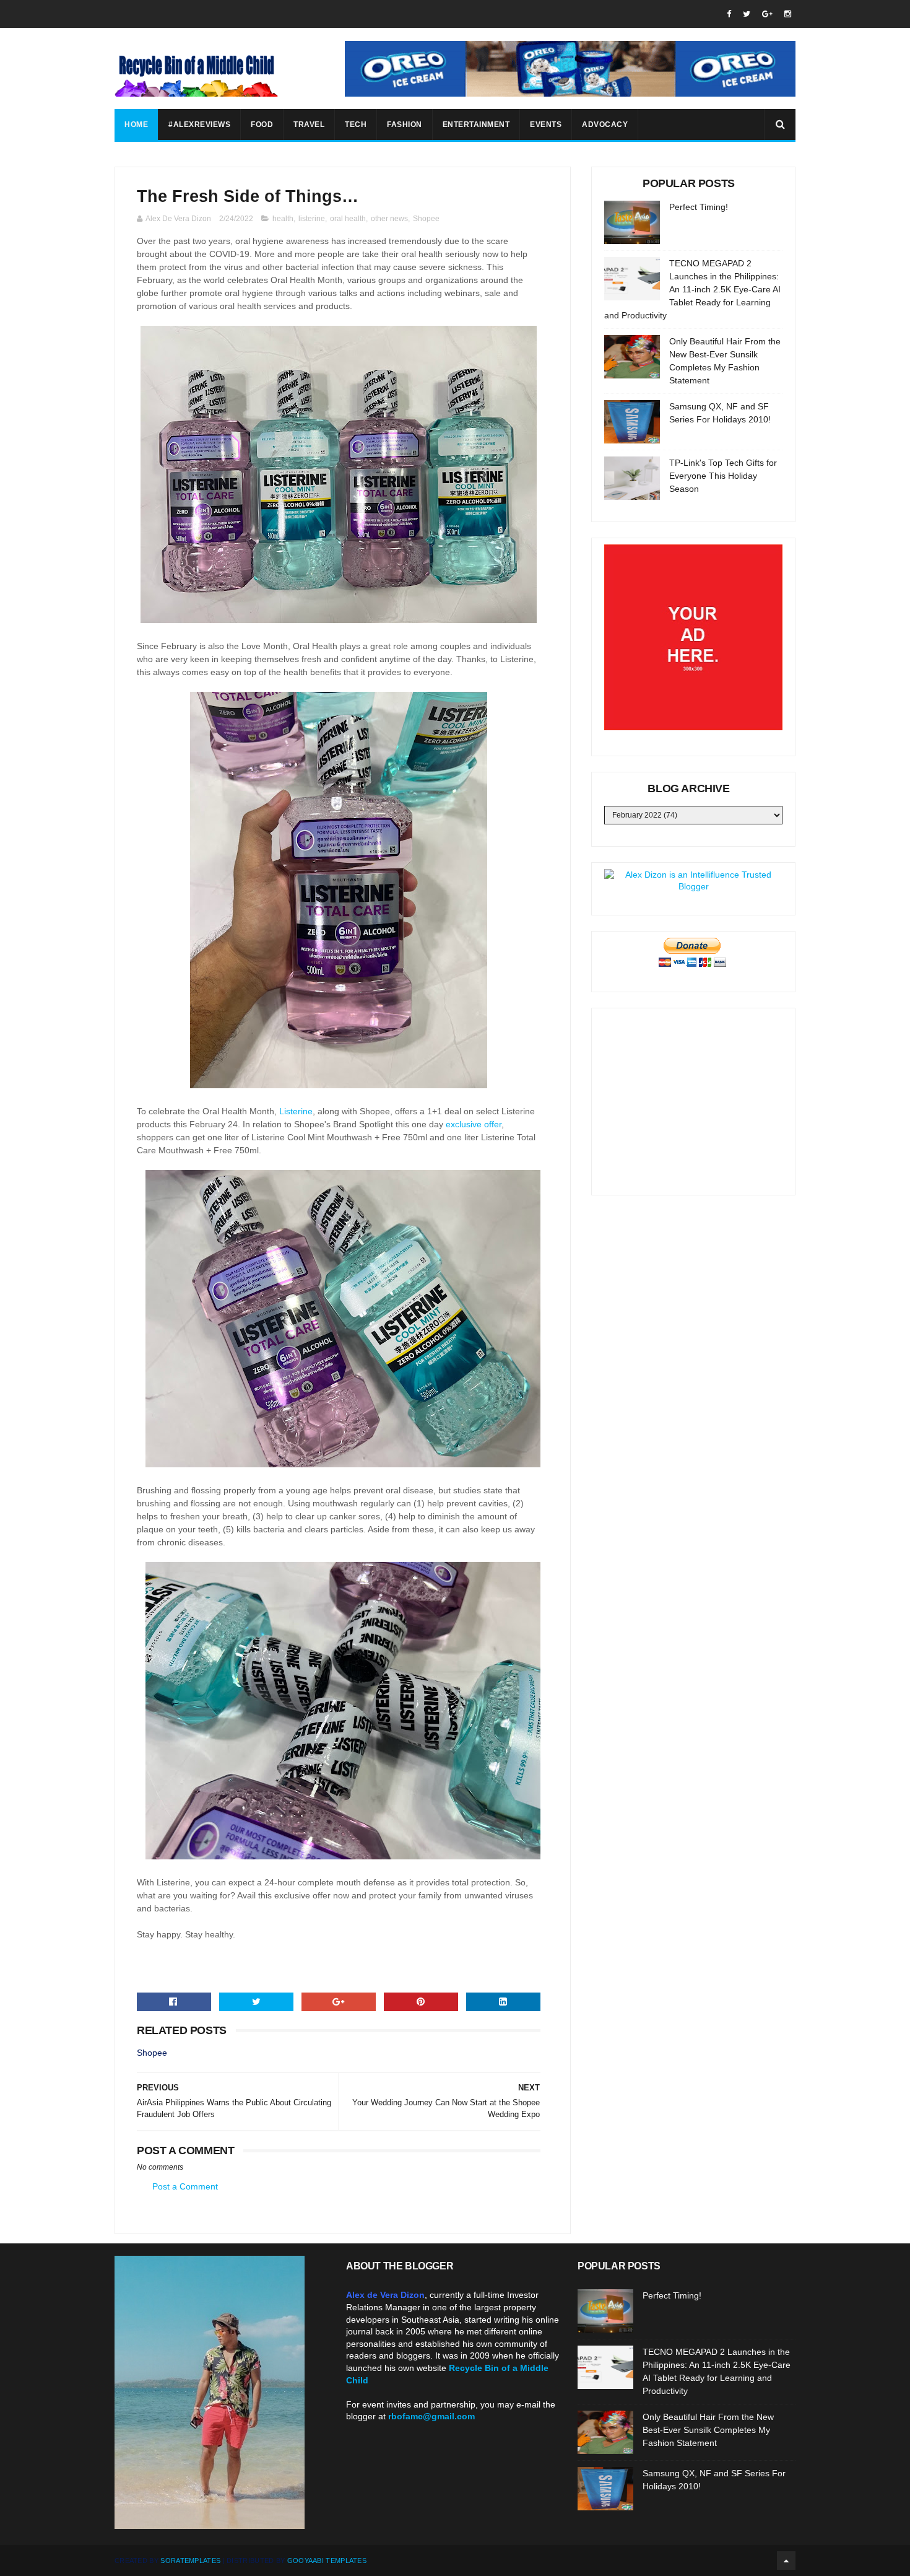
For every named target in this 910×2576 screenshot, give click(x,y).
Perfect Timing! (699, 207)
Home (136, 124)
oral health (348, 219)
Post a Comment (185, 2186)
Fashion (405, 124)
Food (262, 124)
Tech (356, 124)
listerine (312, 219)
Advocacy (605, 124)
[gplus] (767, 14)
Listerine (296, 1111)
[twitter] (747, 14)
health (283, 219)
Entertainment (476, 124)
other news (389, 219)
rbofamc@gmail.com (431, 2416)
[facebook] (729, 14)
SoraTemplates (190, 2561)
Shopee (426, 219)
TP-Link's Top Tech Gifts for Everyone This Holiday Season (723, 476)
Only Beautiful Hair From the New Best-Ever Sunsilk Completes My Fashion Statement (708, 2430)
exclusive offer (474, 1124)
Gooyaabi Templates (327, 2561)
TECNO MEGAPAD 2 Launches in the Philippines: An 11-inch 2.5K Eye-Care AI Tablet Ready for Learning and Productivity (692, 289)
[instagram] (788, 14)
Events (546, 124)
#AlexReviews (199, 124)
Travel (309, 124)
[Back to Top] (786, 2561)
